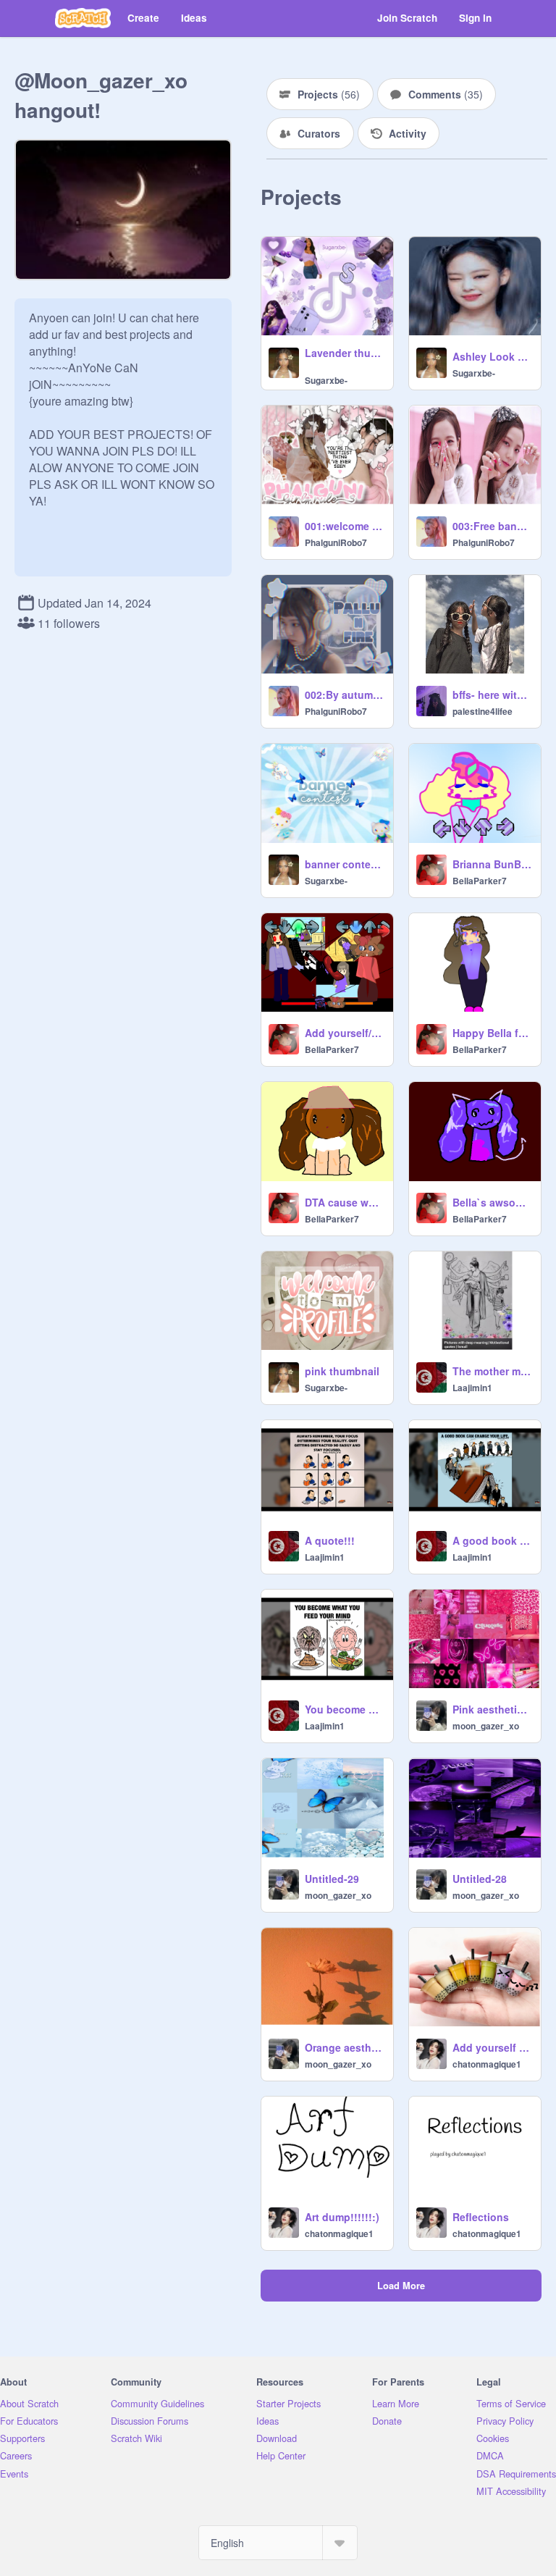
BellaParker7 (480, 881)
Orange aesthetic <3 (345, 2047)
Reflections (481, 2217)
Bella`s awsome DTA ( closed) (492, 1202)
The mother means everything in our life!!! (492, 1371)
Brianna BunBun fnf (492, 864)
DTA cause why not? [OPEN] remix (345, 1202)
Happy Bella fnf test (492, 1033)
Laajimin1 (472, 1388)
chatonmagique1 (487, 2064)
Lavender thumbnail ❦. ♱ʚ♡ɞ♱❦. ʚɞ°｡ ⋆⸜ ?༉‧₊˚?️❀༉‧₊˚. (345, 353)
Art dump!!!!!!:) (342, 2217)
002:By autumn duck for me (345, 695)
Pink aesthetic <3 (492, 1709)
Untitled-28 (480, 1879)
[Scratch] (83, 18)
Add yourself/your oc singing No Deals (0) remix (345, 1033)
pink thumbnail (342, 1371)
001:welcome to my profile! (345, 526)
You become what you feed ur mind (345, 1709)
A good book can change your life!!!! (492, 1540)
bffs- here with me (492, 695)
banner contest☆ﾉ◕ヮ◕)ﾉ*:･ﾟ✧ (345, 864)
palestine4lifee (483, 711)
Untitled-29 (332, 1879)
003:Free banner (492, 526)
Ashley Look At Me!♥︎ (492, 356)
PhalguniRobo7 (336, 542)
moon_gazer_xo (486, 1726)
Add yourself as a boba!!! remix (492, 2047)
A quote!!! (330, 1540)
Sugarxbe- (326, 380)
